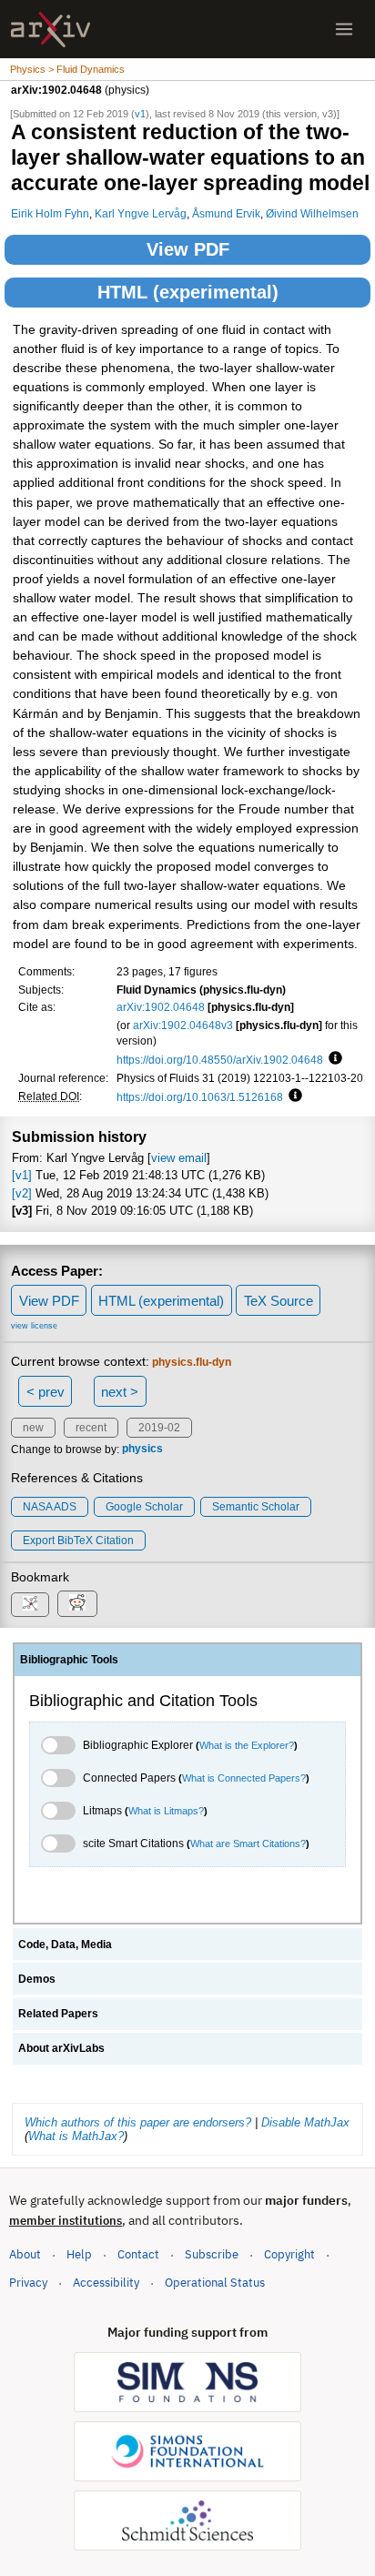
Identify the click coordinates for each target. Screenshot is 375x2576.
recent (91, 1428)
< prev (46, 1392)
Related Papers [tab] (58, 2014)
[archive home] (51, 30)
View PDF (188, 249)
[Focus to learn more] (333, 1059)
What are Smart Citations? (248, 1844)
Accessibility (106, 2283)
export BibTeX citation (78, 1541)
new (33, 1428)
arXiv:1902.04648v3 (183, 1025)
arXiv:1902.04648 (161, 1007)
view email (179, 1158)
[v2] (22, 1193)
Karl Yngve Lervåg (141, 213)
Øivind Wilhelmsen (312, 213)
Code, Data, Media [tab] (65, 1945)
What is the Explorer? (247, 1745)
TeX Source (279, 1301)
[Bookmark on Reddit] (77, 1604)
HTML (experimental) (188, 292)
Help (79, 2254)
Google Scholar (144, 1507)
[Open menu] (344, 29)
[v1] (22, 1175)
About (25, 2254)
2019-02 (159, 1428)
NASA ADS (50, 1507)
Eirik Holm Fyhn (50, 213)
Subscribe (212, 2254)
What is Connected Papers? (244, 1778)
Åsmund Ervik (226, 213)
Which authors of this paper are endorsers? (138, 2122)
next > (120, 1392)
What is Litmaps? (166, 1811)
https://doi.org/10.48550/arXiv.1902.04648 (220, 1060)
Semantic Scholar (256, 1507)
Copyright (289, 2254)
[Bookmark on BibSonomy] (30, 1605)
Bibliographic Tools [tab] (69, 1660)
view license (34, 1326)
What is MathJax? (76, 2136)
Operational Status (215, 2282)
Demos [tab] (37, 1979)
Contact (138, 2254)
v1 (140, 114)
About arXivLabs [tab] (61, 2048)
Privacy (28, 2283)
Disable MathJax (305, 2122)
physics (142, 1450)
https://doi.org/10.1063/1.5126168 (200, 1097)
